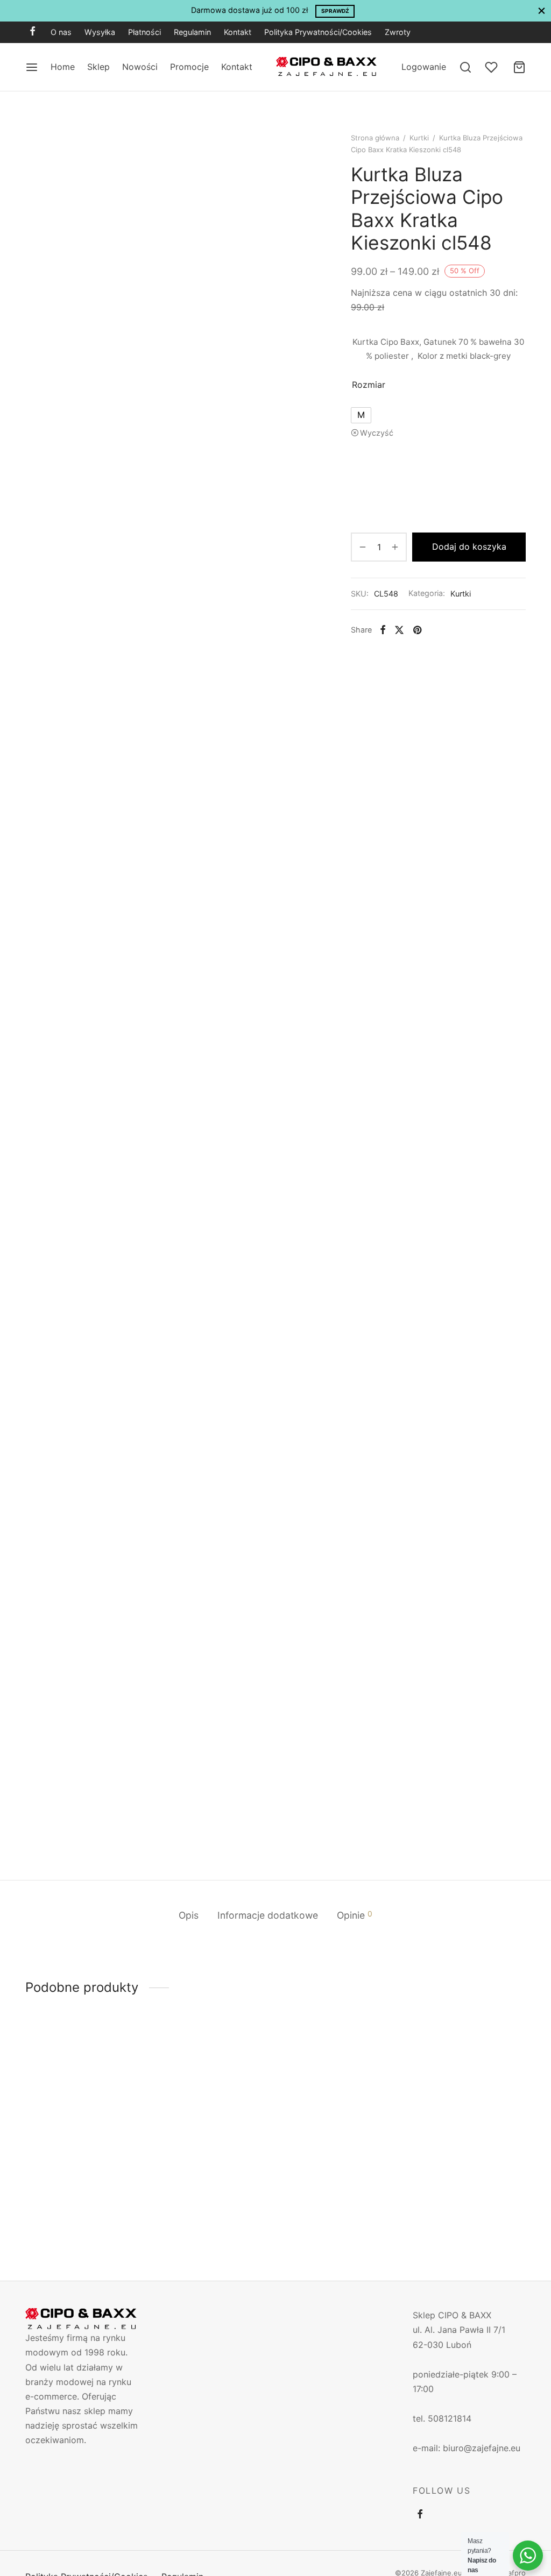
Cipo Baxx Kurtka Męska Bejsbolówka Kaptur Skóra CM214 (208, 2184)
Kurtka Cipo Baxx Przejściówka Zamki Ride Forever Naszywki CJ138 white (334, 2189)
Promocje (189, 67)
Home (63, 67)
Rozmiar (369, 385)
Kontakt (238, 32)
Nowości (140, 67)
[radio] (361, 415)
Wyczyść (377, 433)
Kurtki (419, 138)
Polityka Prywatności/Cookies (318, 32)
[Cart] (519, 67)
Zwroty (398, 32)
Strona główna (375, 138)
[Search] (465, 67)
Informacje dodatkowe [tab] (268, 1915)
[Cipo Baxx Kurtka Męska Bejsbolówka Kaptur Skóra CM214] (211, 2104)
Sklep (98, 67)
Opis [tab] (189, 1915)
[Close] (542, 10)
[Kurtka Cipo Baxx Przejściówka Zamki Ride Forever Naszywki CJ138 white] (340, 2104)
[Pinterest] (417, 630)
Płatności (144, 32)
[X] (399, 630)
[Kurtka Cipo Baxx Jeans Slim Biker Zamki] (82, 2104)
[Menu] (32, 67)
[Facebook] (33, 32)
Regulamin (192, 32)
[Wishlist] (492, 67)
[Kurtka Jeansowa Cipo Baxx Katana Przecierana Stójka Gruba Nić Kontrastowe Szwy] (469, 2104)
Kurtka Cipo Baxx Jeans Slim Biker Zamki (74, 2179)
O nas (61, 32)
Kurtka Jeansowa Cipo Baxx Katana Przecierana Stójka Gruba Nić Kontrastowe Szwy (463, 2189)
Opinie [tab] (355, 1915)
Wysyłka (100, 32)
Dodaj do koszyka (469, 547)
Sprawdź (335, 11)
